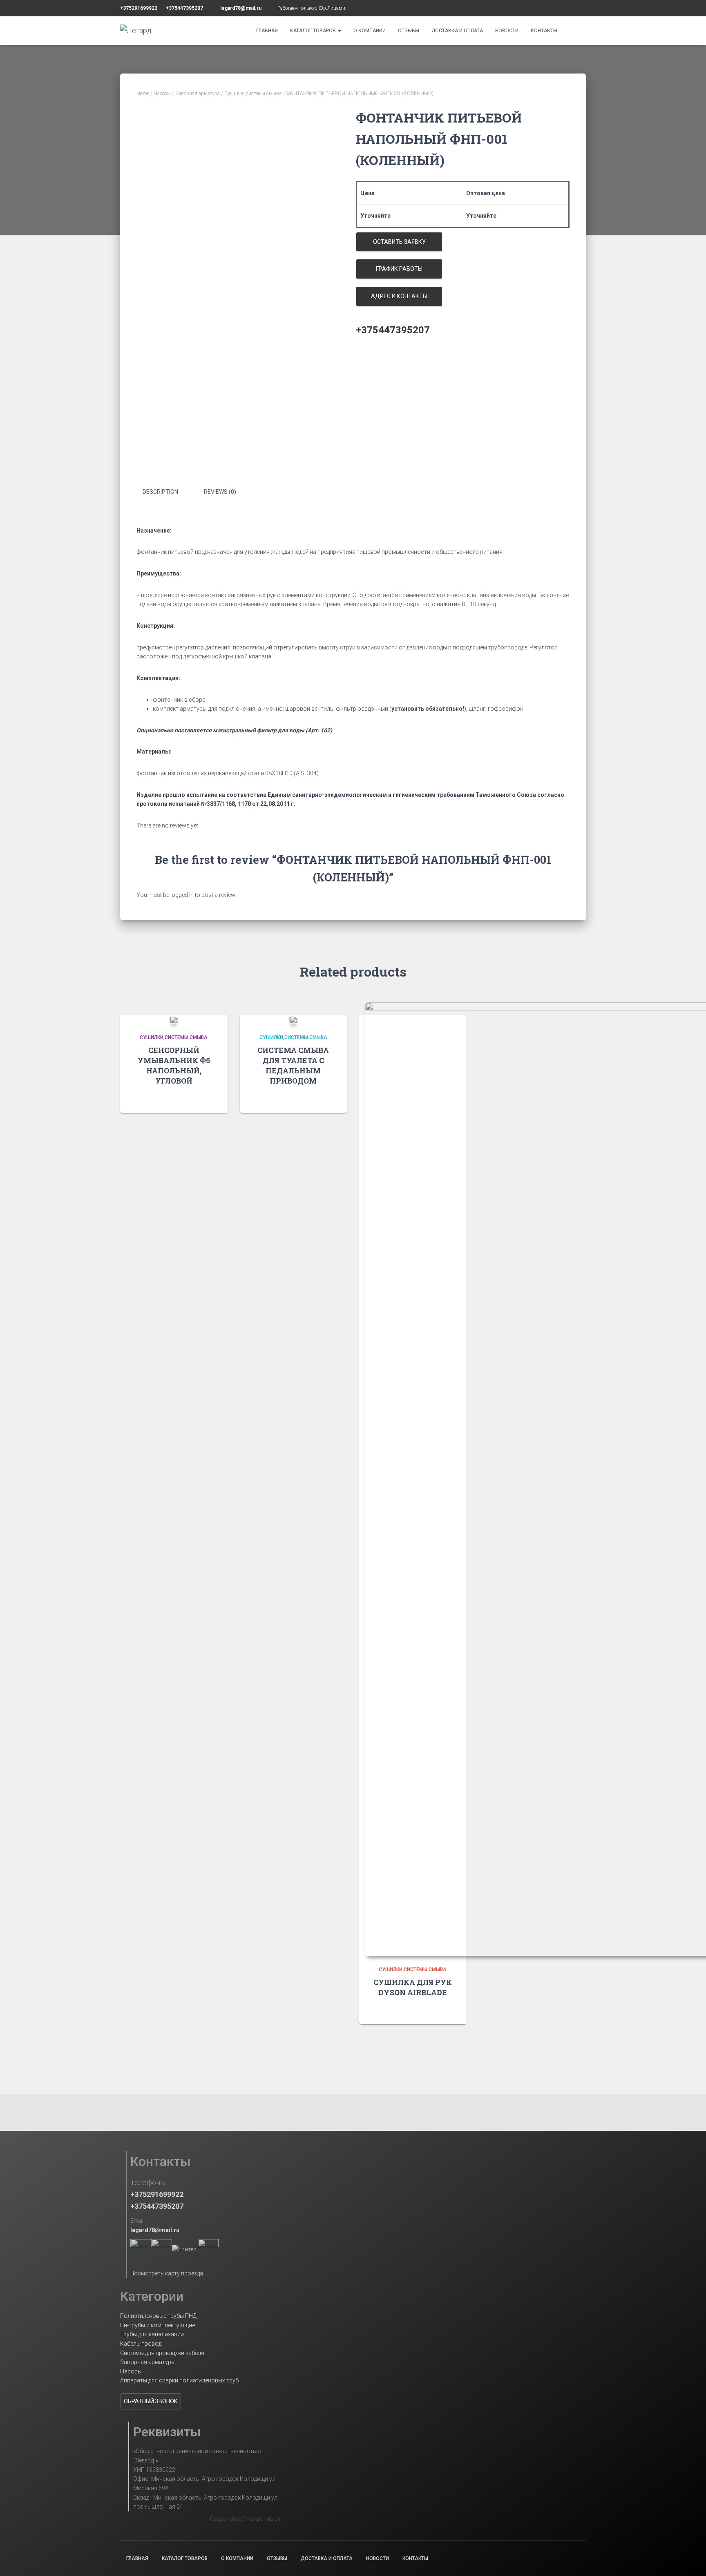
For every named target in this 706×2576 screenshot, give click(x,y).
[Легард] (136, 31)
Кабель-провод (141, 2344)
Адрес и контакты (399, 296)
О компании (370, 31)
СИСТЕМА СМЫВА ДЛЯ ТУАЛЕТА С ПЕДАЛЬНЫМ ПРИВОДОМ (293, 1066)
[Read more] (211, 1099)
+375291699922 (139, 8)
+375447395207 (184, 8)
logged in (182, 895)
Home (143, 94)
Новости (507, 31)
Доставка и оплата (457, 31)
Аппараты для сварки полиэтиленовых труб (179, 2380)
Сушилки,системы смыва (253, 94)
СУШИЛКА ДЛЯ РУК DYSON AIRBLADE (413, 1987)
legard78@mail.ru (241, 8)
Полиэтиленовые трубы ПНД (158, 2316)
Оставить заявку (399, 242)
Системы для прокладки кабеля (162, 2353)
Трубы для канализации (152, 2334)
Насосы (162, 94)
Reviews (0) (220, 492)
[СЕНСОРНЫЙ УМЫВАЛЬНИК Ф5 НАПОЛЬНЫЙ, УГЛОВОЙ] (174, 1019)
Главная (267, 31)
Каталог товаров (314, 31)
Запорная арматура (198, 94)
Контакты (544, 31)
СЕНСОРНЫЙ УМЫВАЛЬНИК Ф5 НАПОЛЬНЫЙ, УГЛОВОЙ (174, 1066)
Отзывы (409, 31)
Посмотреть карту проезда (167, 2273)
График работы (399, 269)
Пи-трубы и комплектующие (158, 2325)
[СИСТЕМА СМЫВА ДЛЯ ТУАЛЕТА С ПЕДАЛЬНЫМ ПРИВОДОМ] (293, 1019)
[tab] (166, 492)
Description (160, 492)
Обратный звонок (151, 2401)
